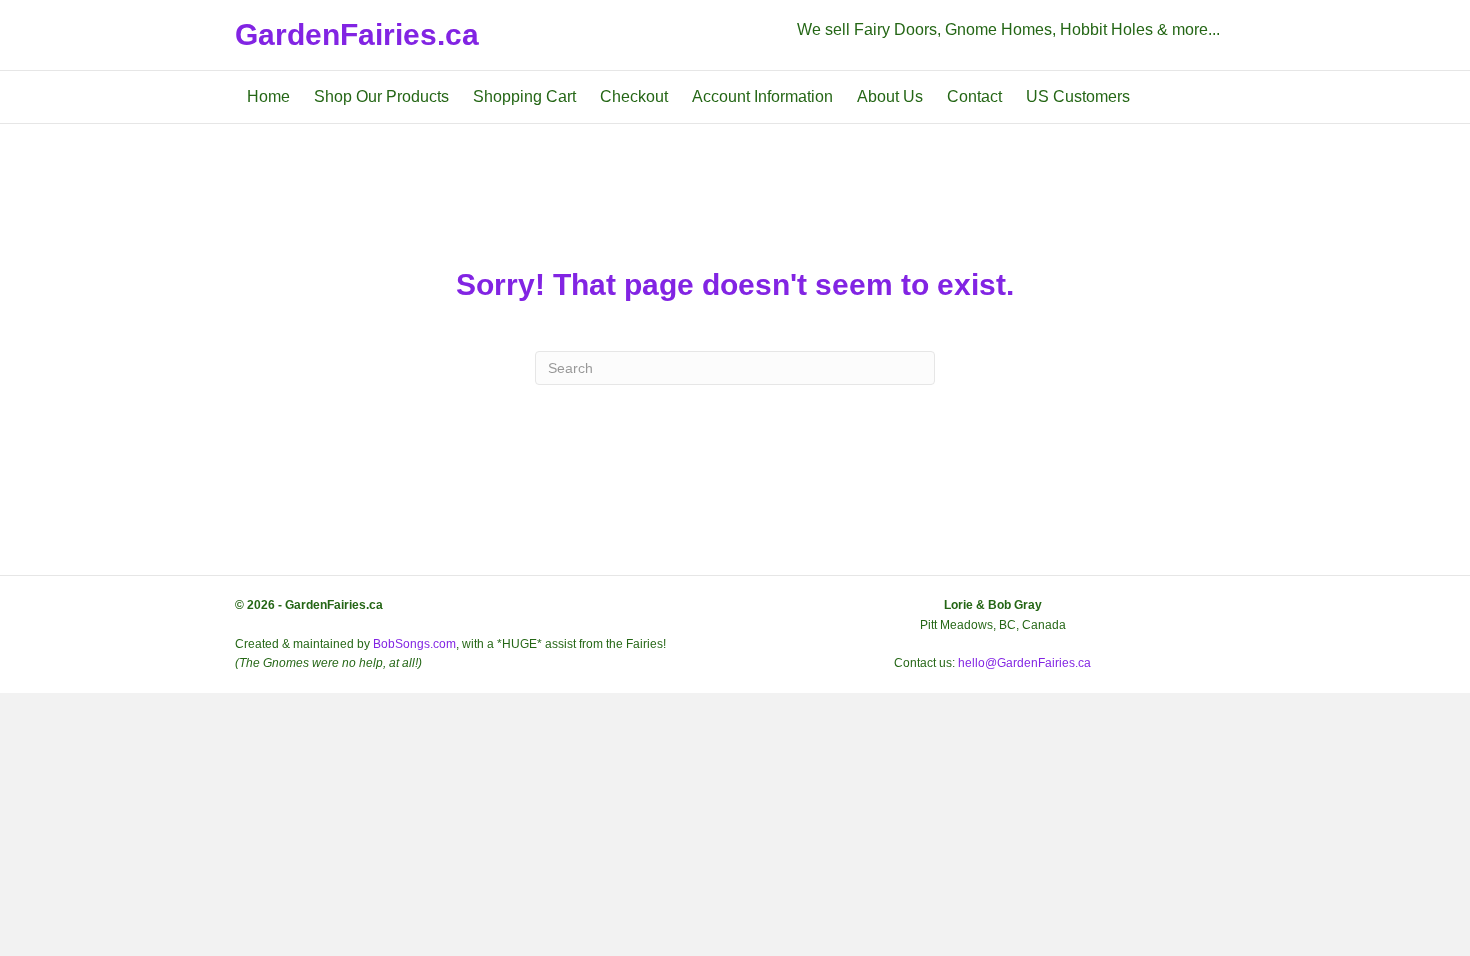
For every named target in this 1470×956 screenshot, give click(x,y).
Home (268, 96)
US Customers (1078, 96)
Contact (974, 96)
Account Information (762, 96)
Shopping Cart (524, 96)
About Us (890, 96)
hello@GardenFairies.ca (1024, 663)
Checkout (634, 96)
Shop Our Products (381, 96)
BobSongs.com (414, 644)
